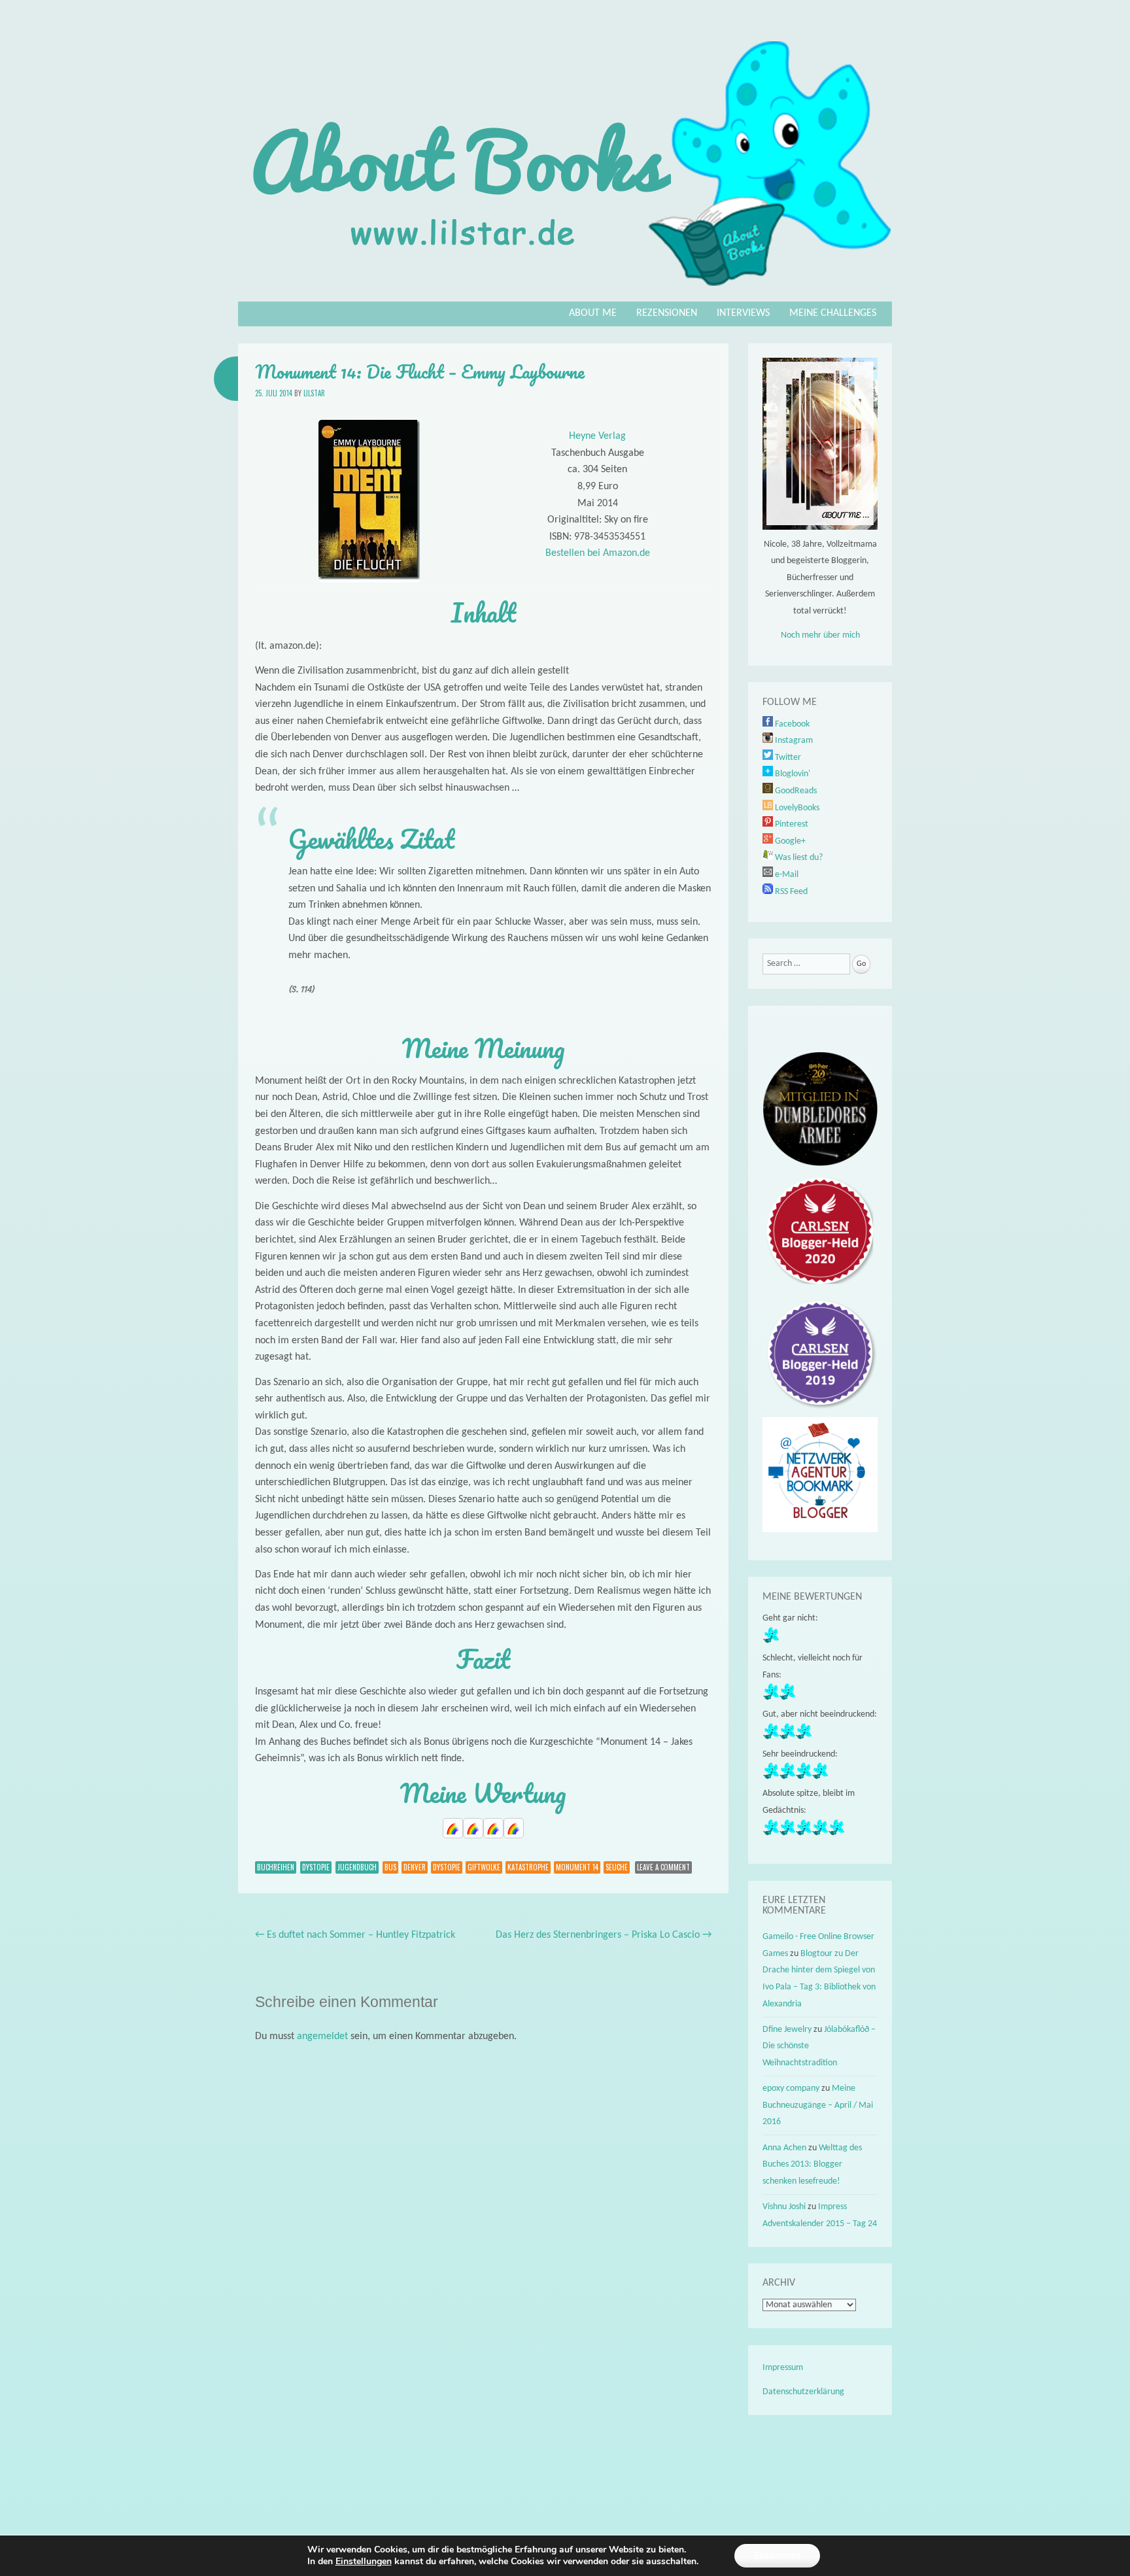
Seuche (617, 1867)
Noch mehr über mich (820, 635)
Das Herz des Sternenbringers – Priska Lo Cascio (604, 1935)
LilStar (314, 393)
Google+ (789, 841)
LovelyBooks (796, 808)
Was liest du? (798, 858)
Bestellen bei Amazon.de (598, 553)
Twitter (787, 758)
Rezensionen (667, 313)
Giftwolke (484, 1867)
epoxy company (791, 2088)
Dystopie (316, 1867)
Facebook (791, 724)
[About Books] (565, 292)
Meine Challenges (833, 313)
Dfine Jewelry (787, 2030)
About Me (593, 313)
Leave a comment (663, 1867)
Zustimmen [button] (777, 2555)
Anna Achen (784, 2148)
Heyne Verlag (597, 436)
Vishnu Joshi (784, 2207)
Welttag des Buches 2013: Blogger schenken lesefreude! (812, 2165)
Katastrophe (528, 1867)
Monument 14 (577, 1867)
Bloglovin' (792, 774)
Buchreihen (276, 1867)
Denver (415, 1867)
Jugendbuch (357, 1867)
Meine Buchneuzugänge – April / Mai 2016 (818, 2105)
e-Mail (786, 875)
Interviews (743, 313)
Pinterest (791, 824)
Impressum (783, 2368)
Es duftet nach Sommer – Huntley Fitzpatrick (355, 1935)
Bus (390, 1867)
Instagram (793, 741)
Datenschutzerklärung (803, 2392)
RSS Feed (790, 892)
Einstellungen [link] (364, 2561)
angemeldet (322, 2036)
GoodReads (795, 791)
